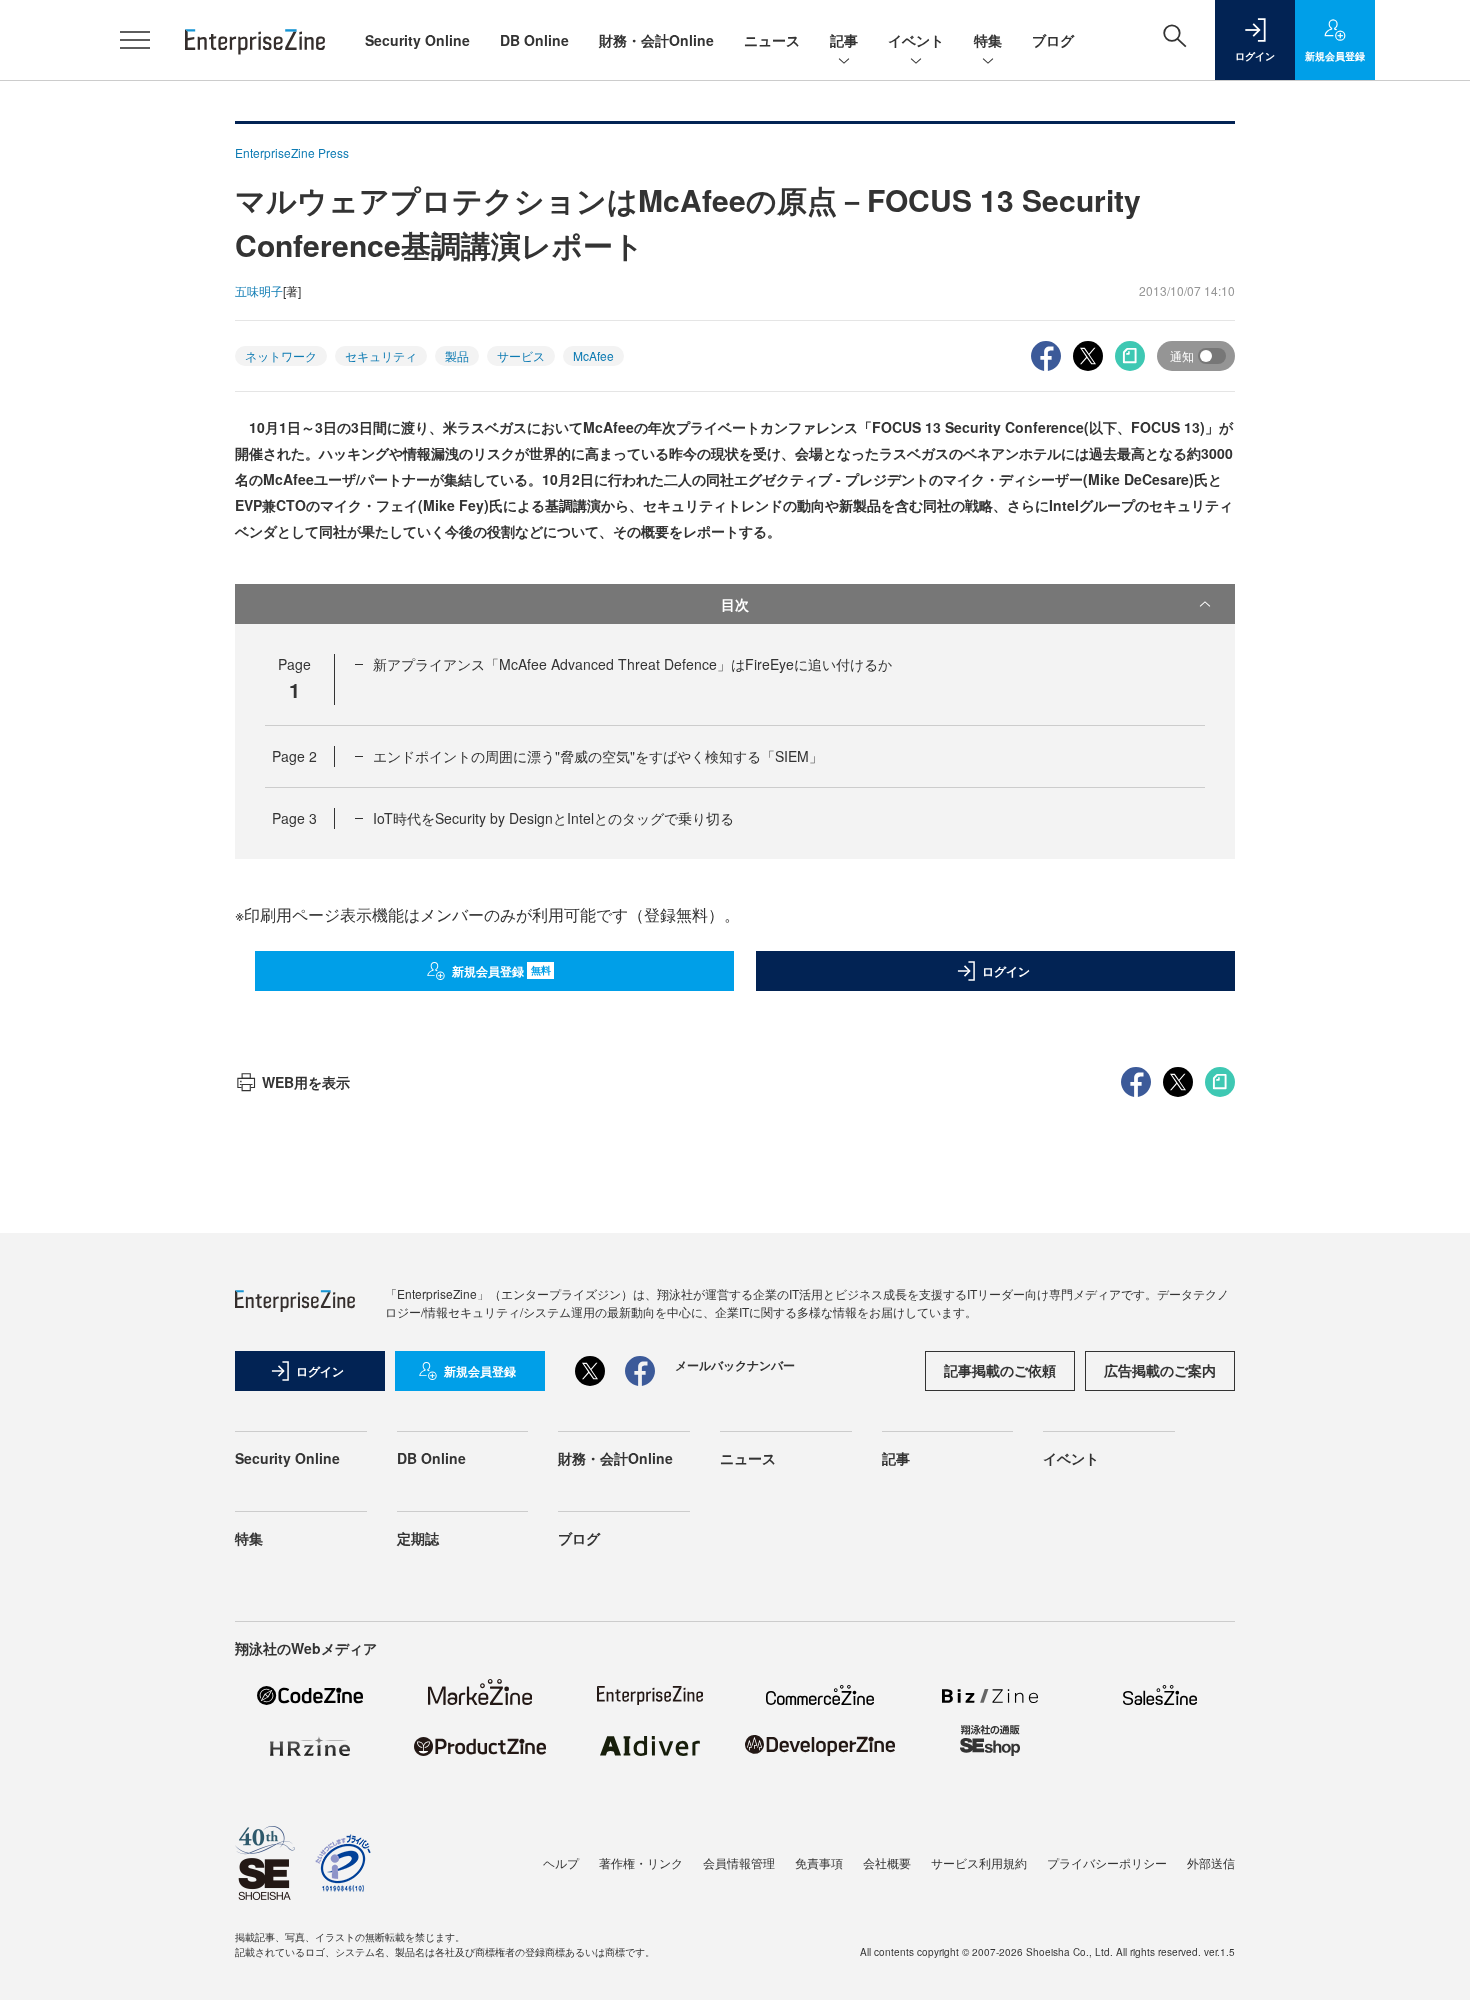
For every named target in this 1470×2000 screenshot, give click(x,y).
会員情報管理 (739, 1862)
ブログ (1053, 40)
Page (294, 756)
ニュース (772, 40)
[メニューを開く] (135, 40)
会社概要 (887, 1862)
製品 (457, 355)
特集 (988, 40)
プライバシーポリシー (1107, 1862)
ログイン (1006, 971)
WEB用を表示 (306, 1082)
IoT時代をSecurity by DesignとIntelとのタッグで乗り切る (553, 818)
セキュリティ (381, 355)
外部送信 (1211, 1862)
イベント (916, 40)
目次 (735, 604)
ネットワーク (281, 355)
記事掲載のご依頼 (1000, 1370)
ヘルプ (561, 1862)
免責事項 (819, 1862)
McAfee (593, 355)
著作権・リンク (641, 1862)
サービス (521, 355)
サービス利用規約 (979, 1862)
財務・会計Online (656, 40)
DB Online (534, 40)
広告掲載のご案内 (1160, 1370)
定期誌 (418, 1538)
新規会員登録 (501, 971)
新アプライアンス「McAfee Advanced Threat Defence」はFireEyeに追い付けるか (632, 664)
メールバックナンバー (735, 1365)
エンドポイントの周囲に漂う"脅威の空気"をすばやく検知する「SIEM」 (598, 756)
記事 (844, 40)
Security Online (417, 40)
